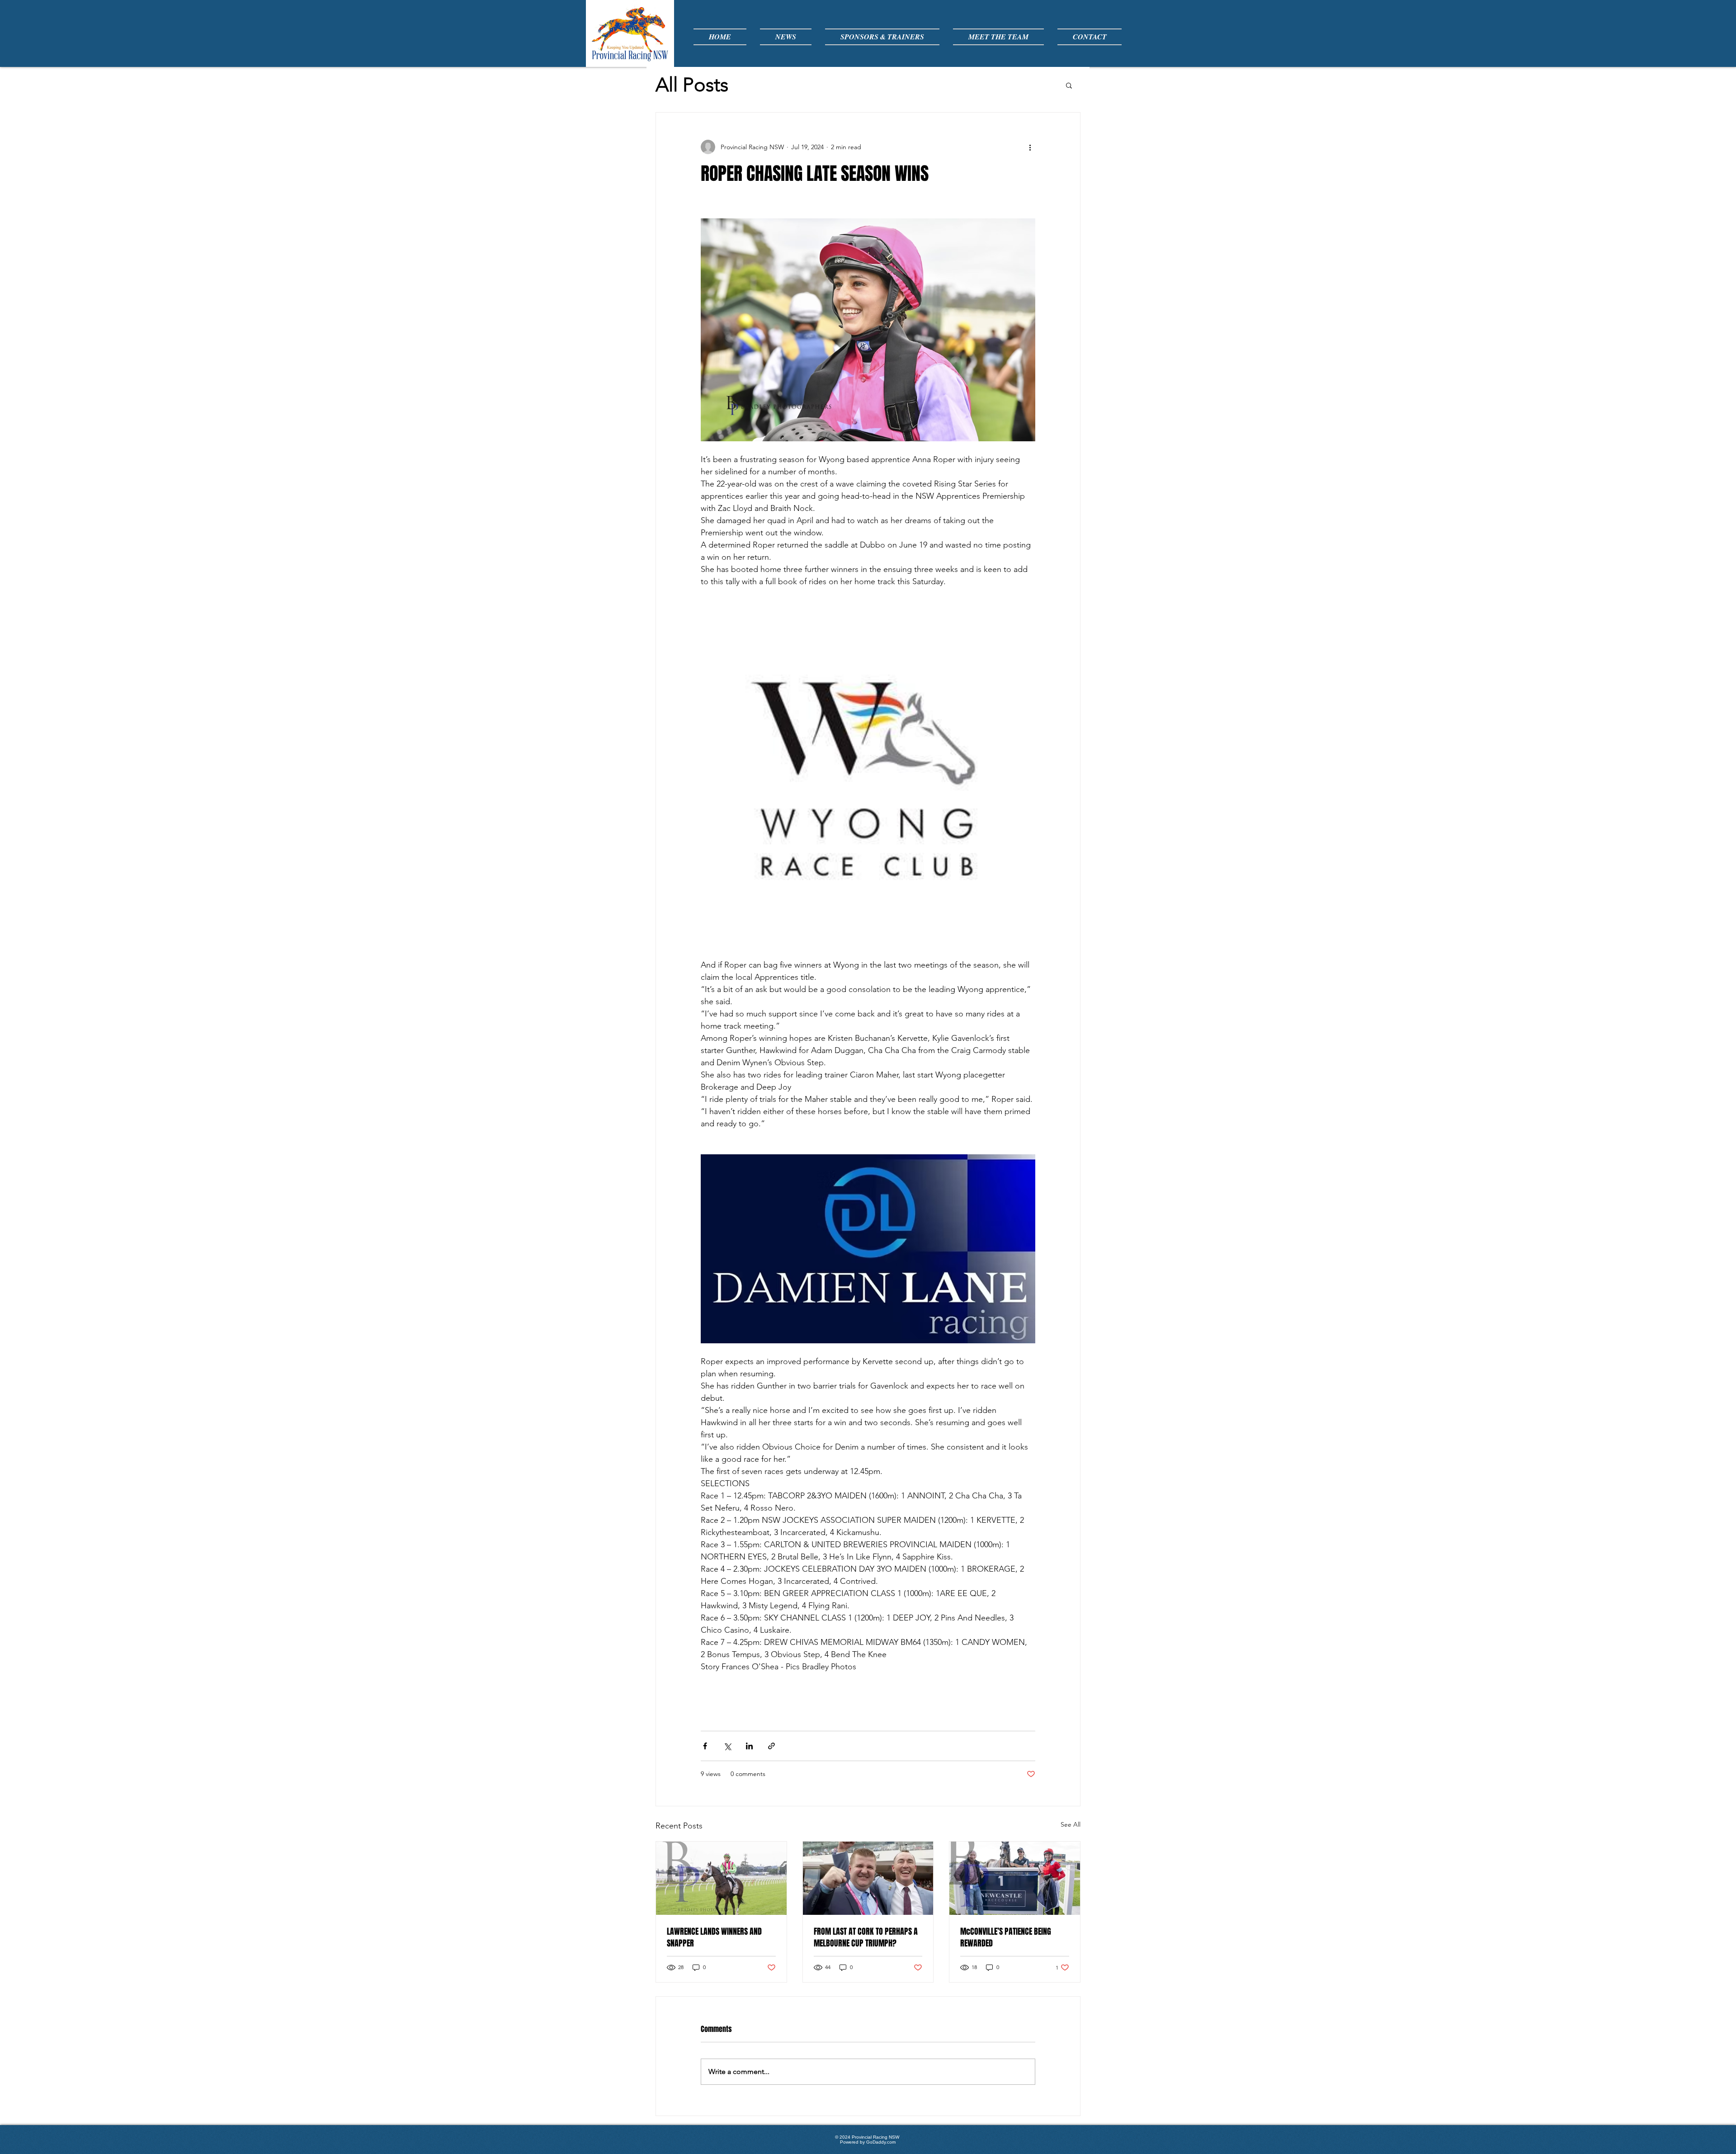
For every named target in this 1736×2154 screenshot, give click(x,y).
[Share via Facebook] (705, 1746)
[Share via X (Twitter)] (727, 1746)
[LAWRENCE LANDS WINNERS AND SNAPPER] (721, 1878)
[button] (1069, 85)
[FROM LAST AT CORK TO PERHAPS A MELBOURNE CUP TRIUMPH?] (868, 1878)
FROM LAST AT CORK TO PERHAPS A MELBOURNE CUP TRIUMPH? (866, 1937)
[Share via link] (771, 1746)
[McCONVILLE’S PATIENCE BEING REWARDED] (1015, 1878)
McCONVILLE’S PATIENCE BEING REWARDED (1006, 1937)
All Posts (692, 85)
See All (1071, 1824)
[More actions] (1030, 147)
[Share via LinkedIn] (749, 1746)
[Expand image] (868, 330)
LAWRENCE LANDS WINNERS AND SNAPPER (714, 1937)
